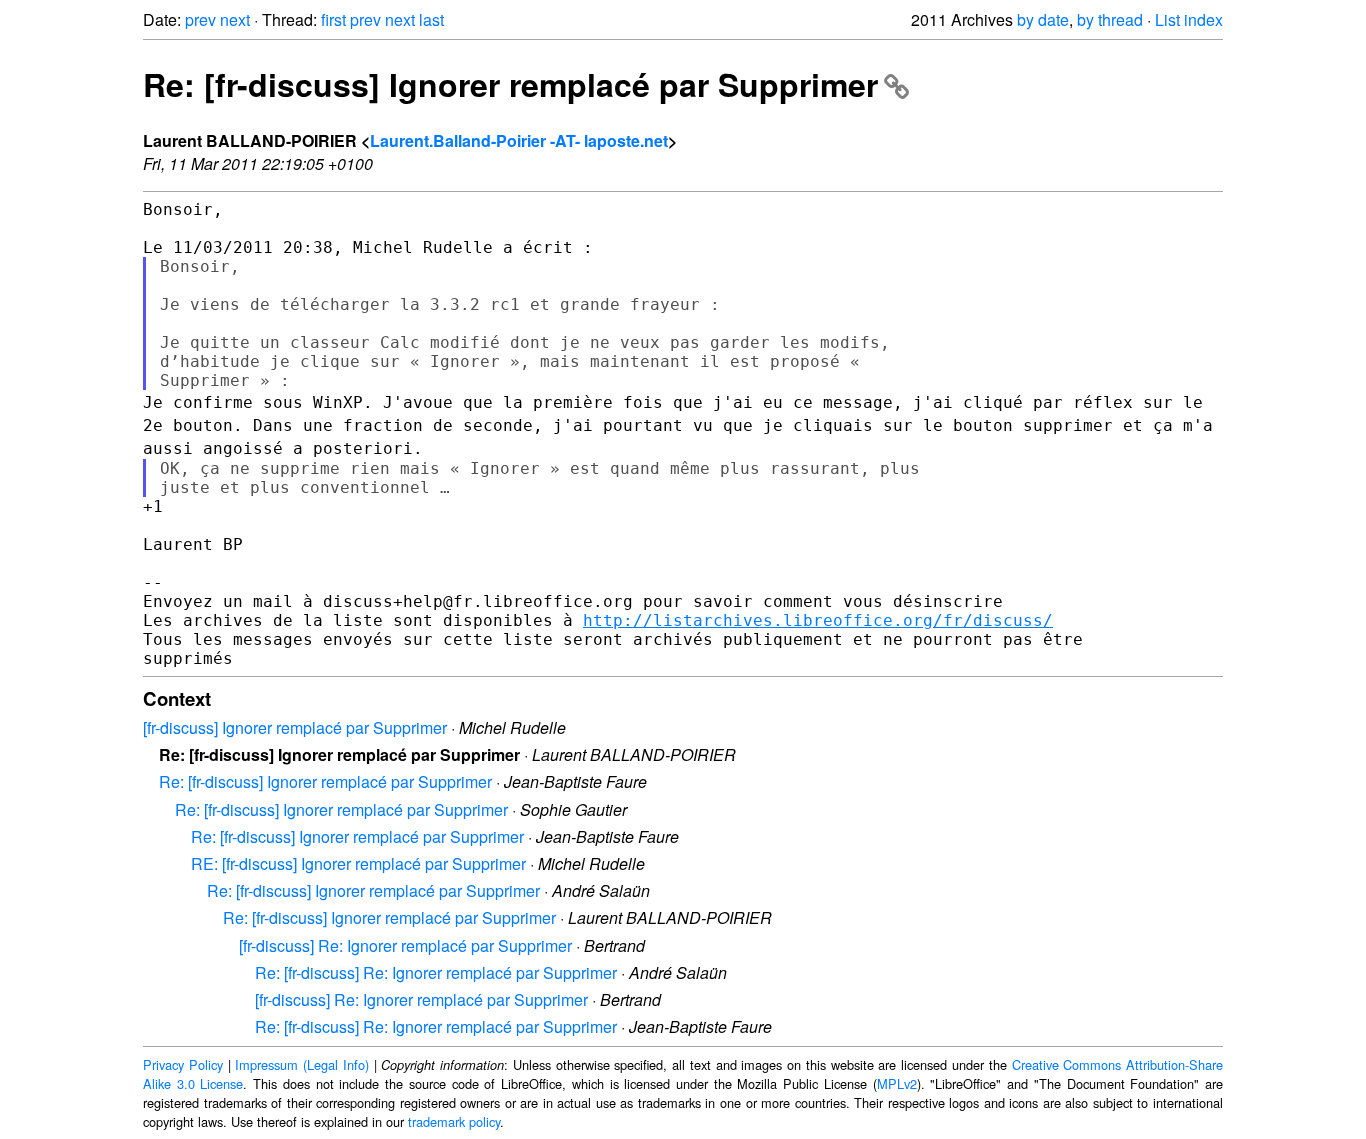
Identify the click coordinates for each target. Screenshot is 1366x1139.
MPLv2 (897, 1083)
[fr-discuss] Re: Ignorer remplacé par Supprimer (405, 945)
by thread (1110, 19)
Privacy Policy (183, 1064)
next (235, 19)
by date (1043, 19)
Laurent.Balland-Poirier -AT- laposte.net (519, 140)
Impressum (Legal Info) (302, 1064)
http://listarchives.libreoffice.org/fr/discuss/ (818, 620)
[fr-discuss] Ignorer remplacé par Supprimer (295, 727)
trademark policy (454, 1121)
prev (200, 19)
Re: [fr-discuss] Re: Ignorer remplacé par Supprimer (436, 972)
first (333, 19)
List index (1189, 19)
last (431, 19)
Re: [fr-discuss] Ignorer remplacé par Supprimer (510, 84)
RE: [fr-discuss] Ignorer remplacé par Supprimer (358, 863)
